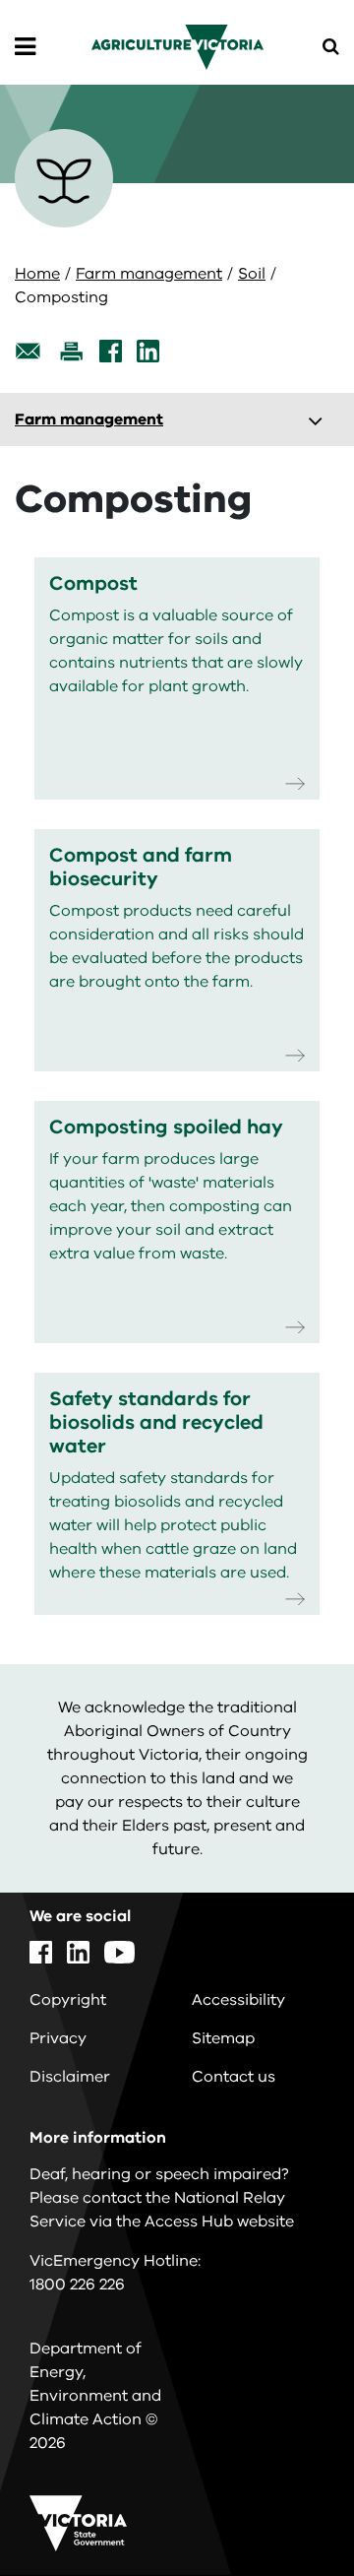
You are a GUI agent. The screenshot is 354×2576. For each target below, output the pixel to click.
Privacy (58, 2038)
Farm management (149, 274)
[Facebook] (111, 351)
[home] (177, 46)
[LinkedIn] (148, 351)
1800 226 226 (77, 2285)
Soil (252, 274)
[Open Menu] (25, 47)
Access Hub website (219, 2222)
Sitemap (223, 2038)
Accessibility (238, 2000)
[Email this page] (29, 351)
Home (37, 274)
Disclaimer (70, 2077)
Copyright (68, 2000)
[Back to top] (284, 2504)
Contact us (234, 2077)
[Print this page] (71, 351)
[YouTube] (119, 1952)
